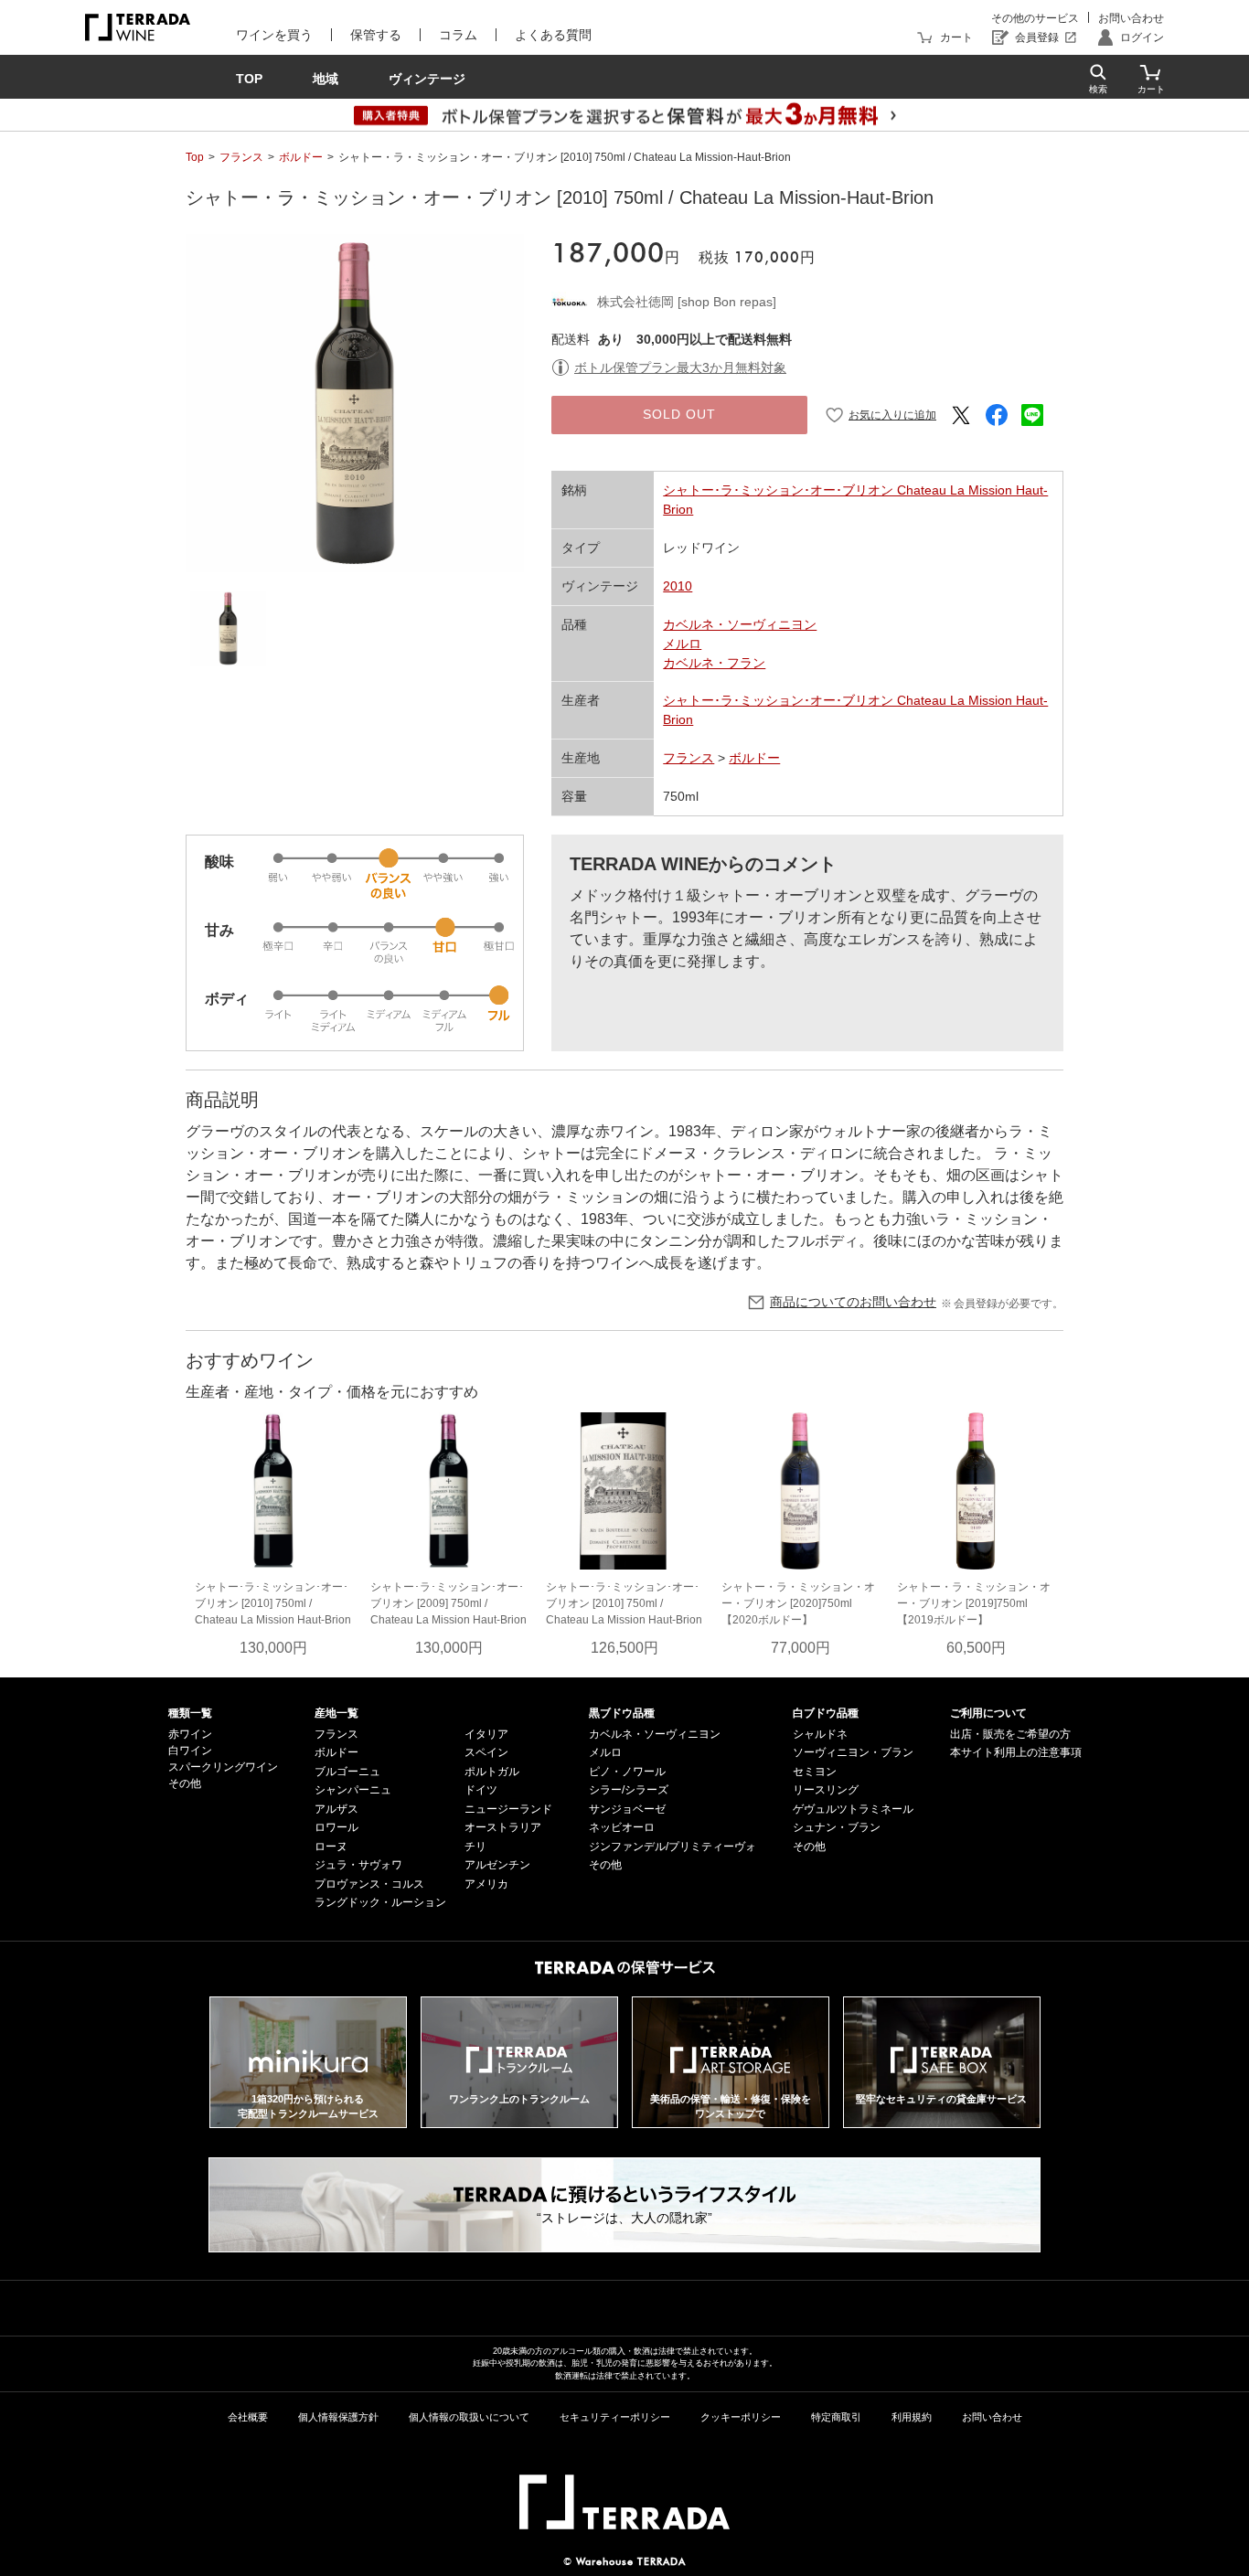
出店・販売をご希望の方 (1010, 1734)
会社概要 (248, 2417)
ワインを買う (274, 35)
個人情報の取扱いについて (469, 2417)
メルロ (682, 644)
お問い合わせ (1131, 18)
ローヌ (331, 1847)
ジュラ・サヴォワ (358, 1865)
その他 (185, 1783)
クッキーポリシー (741, 2417)
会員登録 (1037, 37)
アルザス (336, 1809)
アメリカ (486, 1884)
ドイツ (481, 1790)
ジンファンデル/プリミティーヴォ (673, 1847)
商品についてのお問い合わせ (853, 1302)
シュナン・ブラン (837, 1827)
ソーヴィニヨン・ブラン (853, 1752)
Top (195, 157)
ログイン (1142, 37)
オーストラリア (503, 1827)
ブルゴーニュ (347, 1772)
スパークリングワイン (223, 1767)
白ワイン (190, 1751)
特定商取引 (836, 2417)
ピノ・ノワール (627, 1772)
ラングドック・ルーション (380, 1902)
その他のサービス (1035, 18)
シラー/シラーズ (629, 1790)
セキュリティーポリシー (615, 2417)
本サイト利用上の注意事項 (1016, 1752)
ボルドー (301, 157)
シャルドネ (820, 1734)
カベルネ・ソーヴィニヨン (740, 624)
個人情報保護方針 (338, 2417)
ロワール (336, 1827)
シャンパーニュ (353, 1790)
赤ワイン (190, 1734)
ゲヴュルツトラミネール (853, 1809)
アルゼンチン (497, 1865)
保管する (376, 35)
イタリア (486, 1734)
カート (956, 37)
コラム (458, 35)
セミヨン (815, 1772)
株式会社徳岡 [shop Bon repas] (687, 302)
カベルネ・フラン (714, 663)
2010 (678, 586)
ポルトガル (492, 1772)
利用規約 (912, 2417)
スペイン (486, 1752)
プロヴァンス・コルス (369, 1884)
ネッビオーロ (622, 1827)
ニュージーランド (508, 1809)
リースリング (826, 1790)
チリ (475, 1847)
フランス (241, 157)
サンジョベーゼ (627, 1809)
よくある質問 (553, 35)
